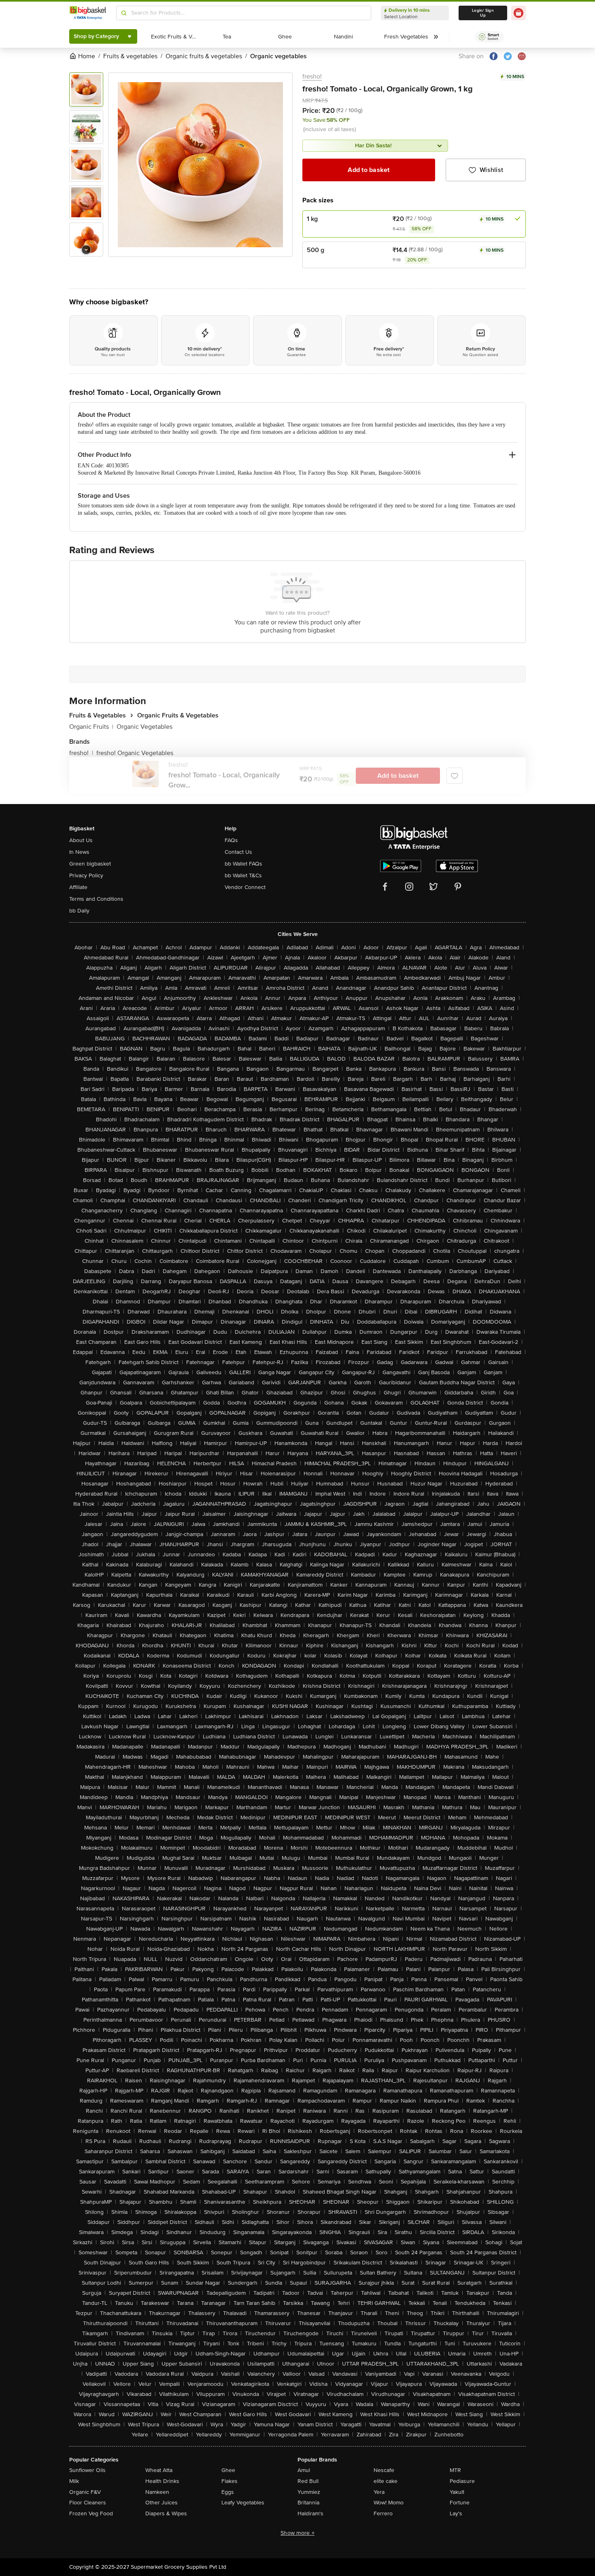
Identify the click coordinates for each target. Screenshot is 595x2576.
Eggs (228, 2492)
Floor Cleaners (88, 2503)
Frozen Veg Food (91, 2513)
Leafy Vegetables (243, 2503)
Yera (379, 2492)
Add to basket (369, 170)
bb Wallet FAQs (243, 864)
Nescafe (384, 2470)
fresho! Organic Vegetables (135, 753)
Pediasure (462, 2481)
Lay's (456, 2513)
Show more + (297, 2533)
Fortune (460, 2503)
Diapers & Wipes (166, 2513)
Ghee (228, 2470)
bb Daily (79, 911)
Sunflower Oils (87, 2470)
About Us (81, 840)
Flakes (229, 2481)
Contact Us (238, 852)
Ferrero (383, 2513)
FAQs (231, 840)
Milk (74, 2481)
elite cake (386, 2481)
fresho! (312, 76)
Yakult (457, 2492)
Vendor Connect (245, 887)
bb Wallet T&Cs (243, 875)
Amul (304, 2470)
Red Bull (308, 2481)
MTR (455, 2470)
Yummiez (309, 2492)
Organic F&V (85, 2492)
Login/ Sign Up (483, 13)
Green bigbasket (90, 864)
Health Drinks (162, 2481)
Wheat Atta (159, 2470)
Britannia (308, 2503)
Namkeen (157, 2492)
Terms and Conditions (96, 899)
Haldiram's (310, 2513)
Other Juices (161, 2503)
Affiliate (78, 887)
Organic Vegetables (144, 727)
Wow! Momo (389, 2503)
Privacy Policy (86, 875)
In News (79, 852)
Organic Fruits (91, 727)
